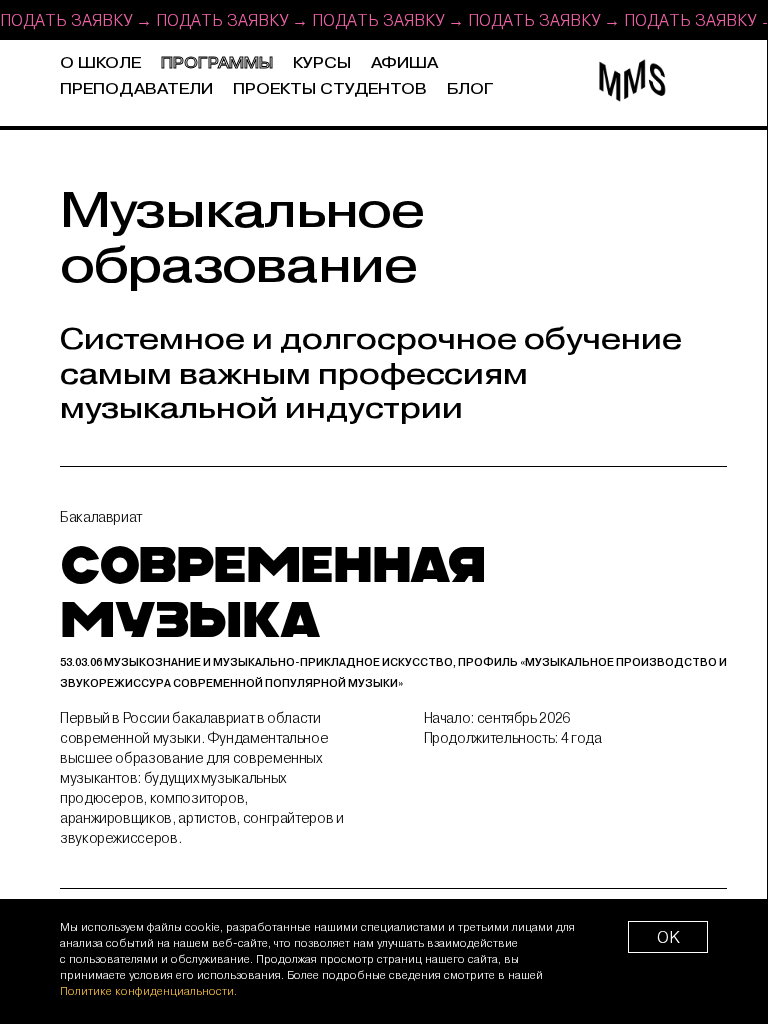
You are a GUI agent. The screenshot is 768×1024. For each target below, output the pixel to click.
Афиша (404, 63)
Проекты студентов (330, 89)
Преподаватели (136, 89)
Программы (217, 63)
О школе (100, 63)
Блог (470, 89)
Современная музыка (393, 617)
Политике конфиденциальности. (148, 991)
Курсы (322, 63)
